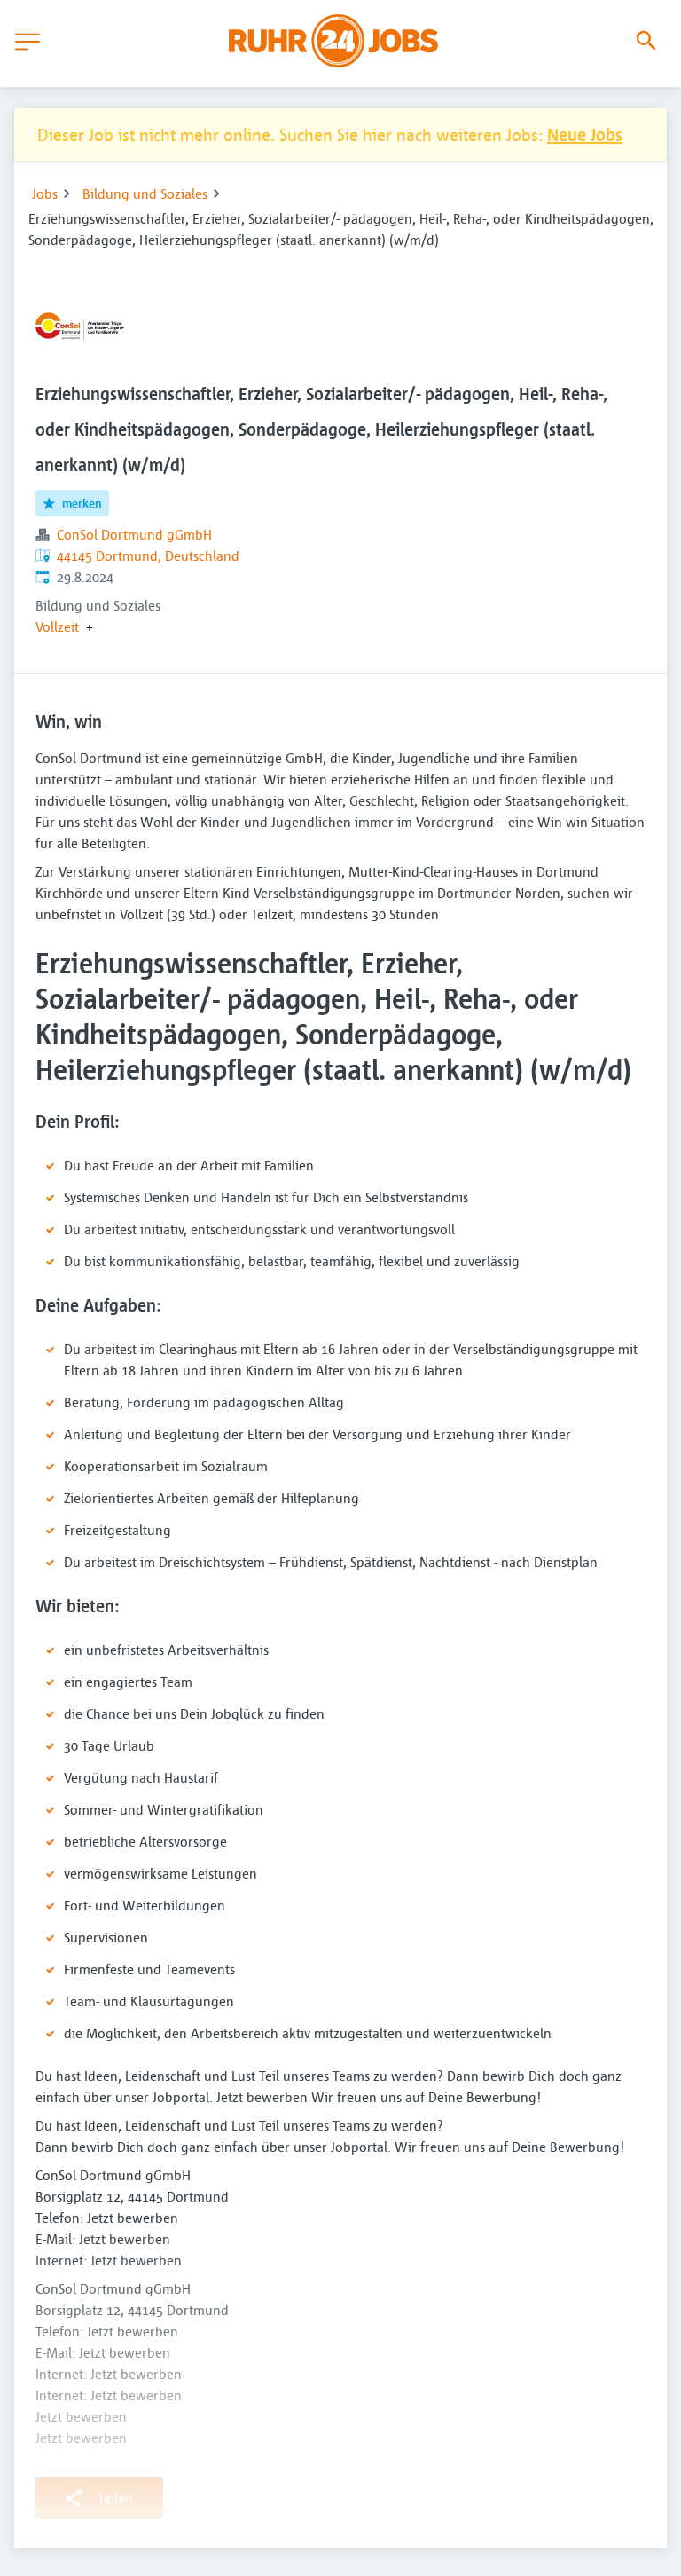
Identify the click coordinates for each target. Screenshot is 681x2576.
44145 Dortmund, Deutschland (148, 555)
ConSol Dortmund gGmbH (134, 534)
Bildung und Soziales (145, 193)
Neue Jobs (585, 134)
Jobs (45, 193)
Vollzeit (57, 626)
